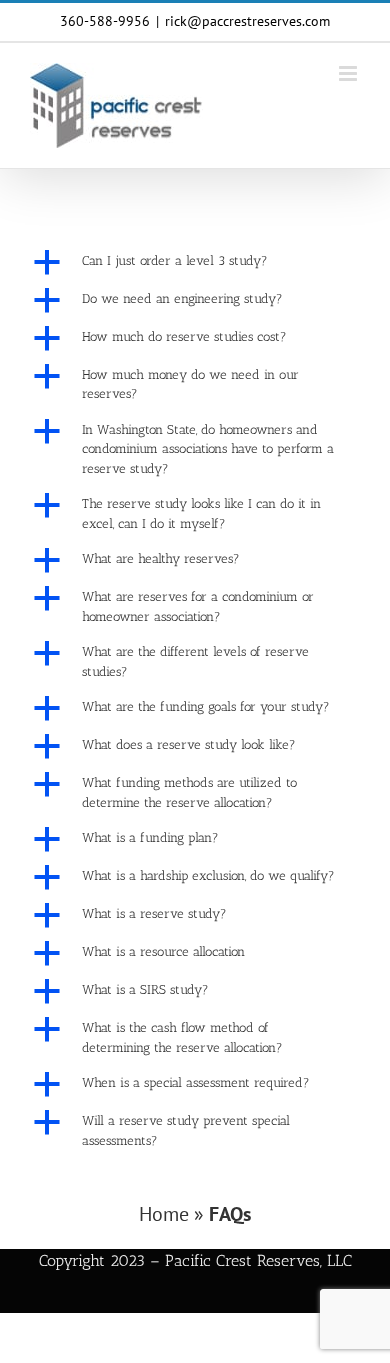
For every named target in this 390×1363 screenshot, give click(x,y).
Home (164, 1214)
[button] (195, 262)
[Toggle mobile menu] (349, 73)
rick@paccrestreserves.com (247, 21)
